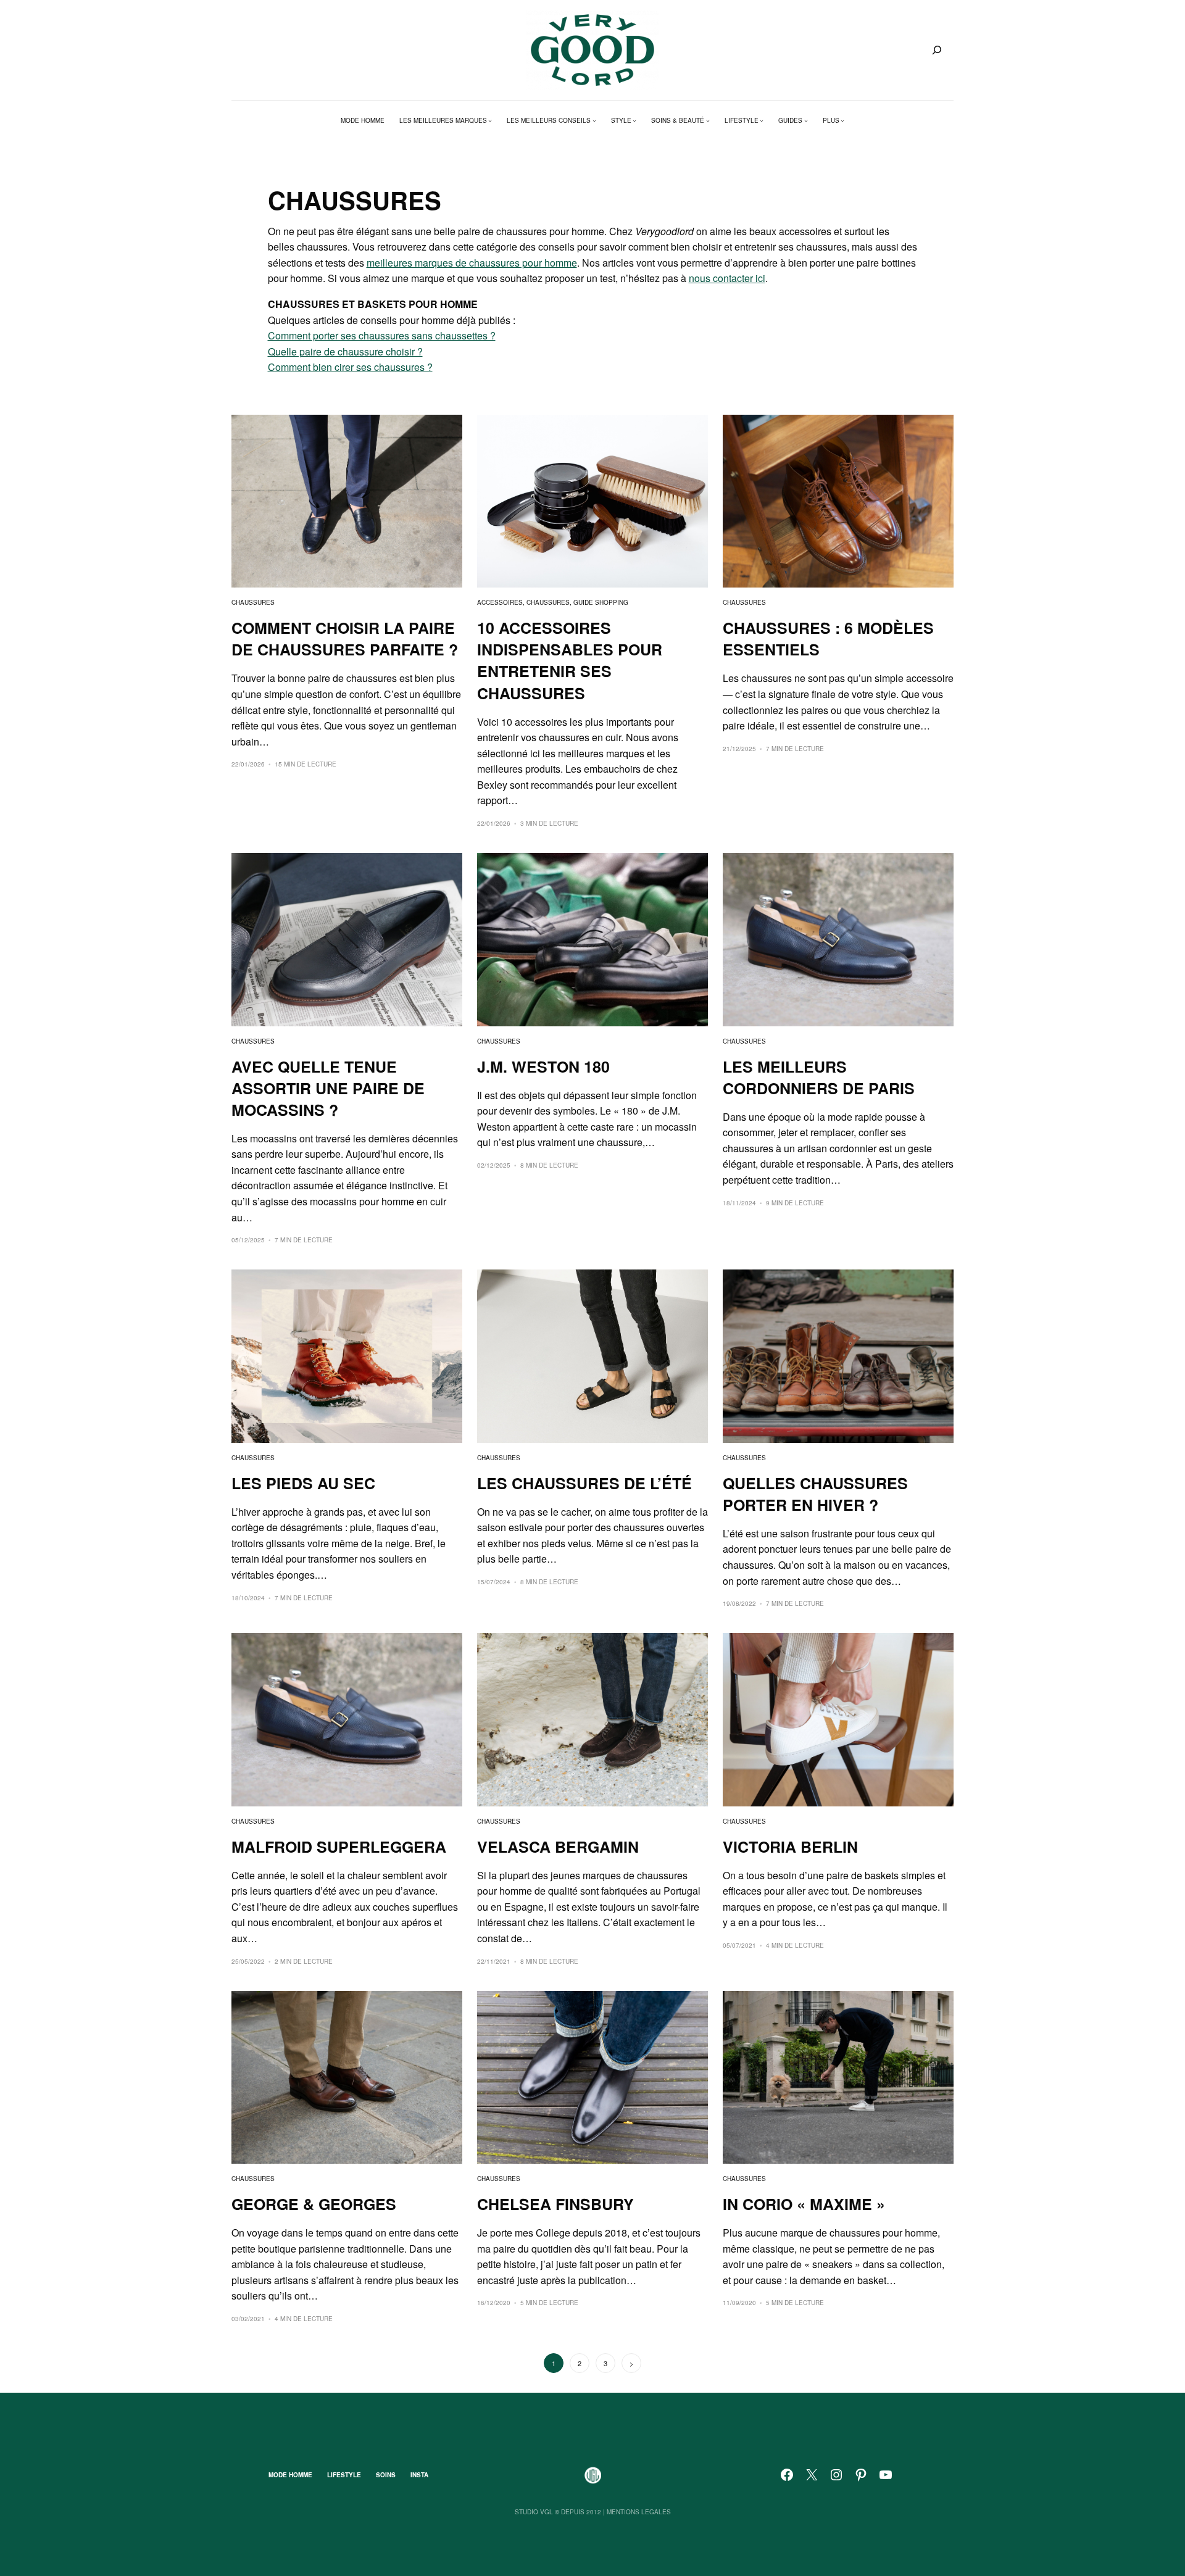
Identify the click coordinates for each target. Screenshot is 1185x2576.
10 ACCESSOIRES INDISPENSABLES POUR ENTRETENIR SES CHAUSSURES (570, 660)
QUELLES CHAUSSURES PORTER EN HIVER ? (815, 1494)
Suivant (631, 2363)
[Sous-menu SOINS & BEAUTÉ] (708, 120)
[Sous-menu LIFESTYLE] (762, 120)
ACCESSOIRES (500, 602)
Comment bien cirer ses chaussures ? (350, 367)
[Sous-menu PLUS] (842, 120)
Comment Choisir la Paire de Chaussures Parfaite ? (345, 639)
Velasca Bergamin (558, 1847)
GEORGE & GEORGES (314, 2204)
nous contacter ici (727, 278)
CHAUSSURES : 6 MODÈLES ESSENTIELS (828, 639)
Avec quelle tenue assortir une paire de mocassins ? (328, 1088)
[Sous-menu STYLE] (634, 120)
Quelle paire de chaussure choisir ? (345, 351)
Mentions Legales (639, 2512)
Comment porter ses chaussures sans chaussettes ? (382, 335)
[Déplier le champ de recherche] (937, 50)
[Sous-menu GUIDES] (806, 120)
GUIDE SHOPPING (601, 602)
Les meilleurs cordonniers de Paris (819, 1078)
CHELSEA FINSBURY (555, 2204)
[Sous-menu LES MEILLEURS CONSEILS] (594, 120)
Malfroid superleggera (339, 1847)
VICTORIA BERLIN (790, 1847)
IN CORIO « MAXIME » (804, 2204)
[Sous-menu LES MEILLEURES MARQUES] (490, 120)
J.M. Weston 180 (543, 1067)
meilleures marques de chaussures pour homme (472, 263)
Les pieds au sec (303, 1483)
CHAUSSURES (253, 602)
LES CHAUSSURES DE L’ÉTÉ (584, 1483)
